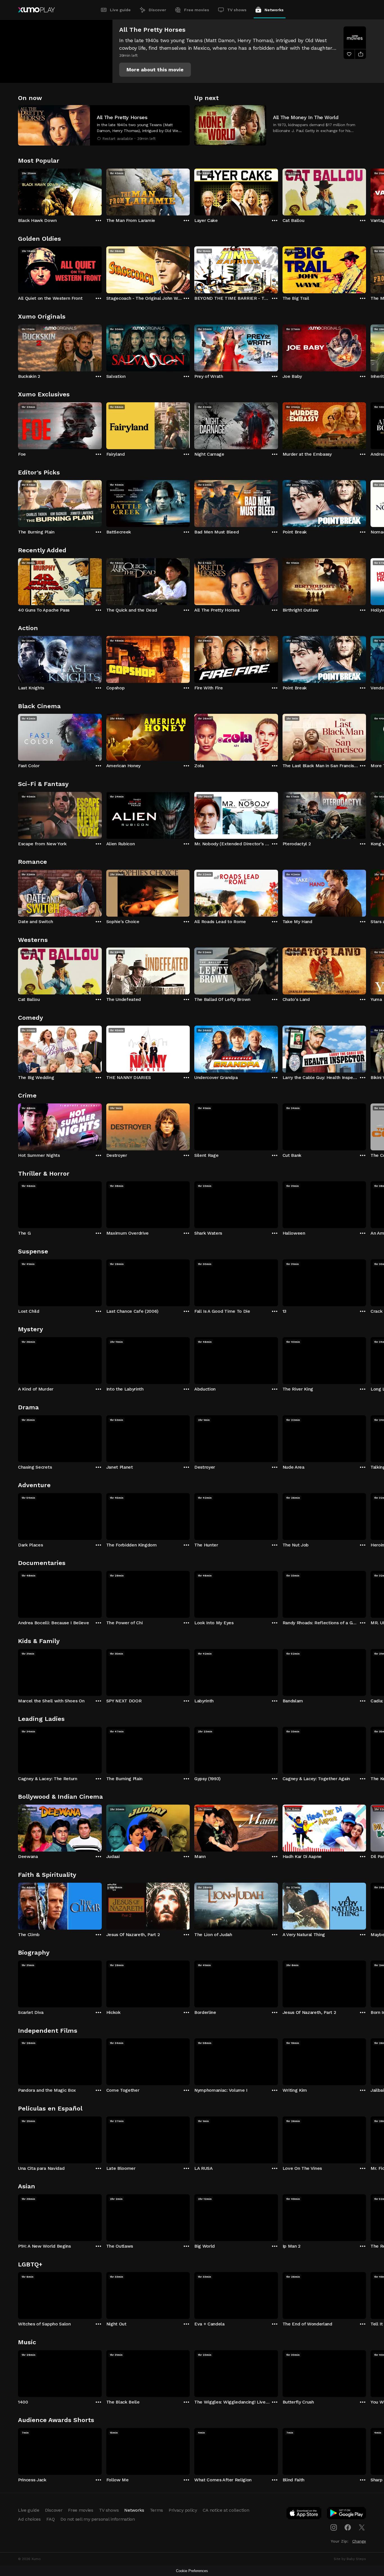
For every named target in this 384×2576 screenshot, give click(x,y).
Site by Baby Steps (350, 2559)
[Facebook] (348, 2527)
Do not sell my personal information (98, 2519)
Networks (274, 10)
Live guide (120, 10)
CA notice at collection (226, 2510)
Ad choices (29, 2519)
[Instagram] (334, 2527)
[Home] (36, 10)
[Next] (366, 191)
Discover (157, 10)
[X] (362, 2527)
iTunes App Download (304, 2514)
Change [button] (359, 2541)
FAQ (51, 2519)
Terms (156, 2510)
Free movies (197, 10)
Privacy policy (183, 2510)
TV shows (237, 10)
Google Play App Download (347, 2514)
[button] (155, 70)
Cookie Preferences (192, 2571)
